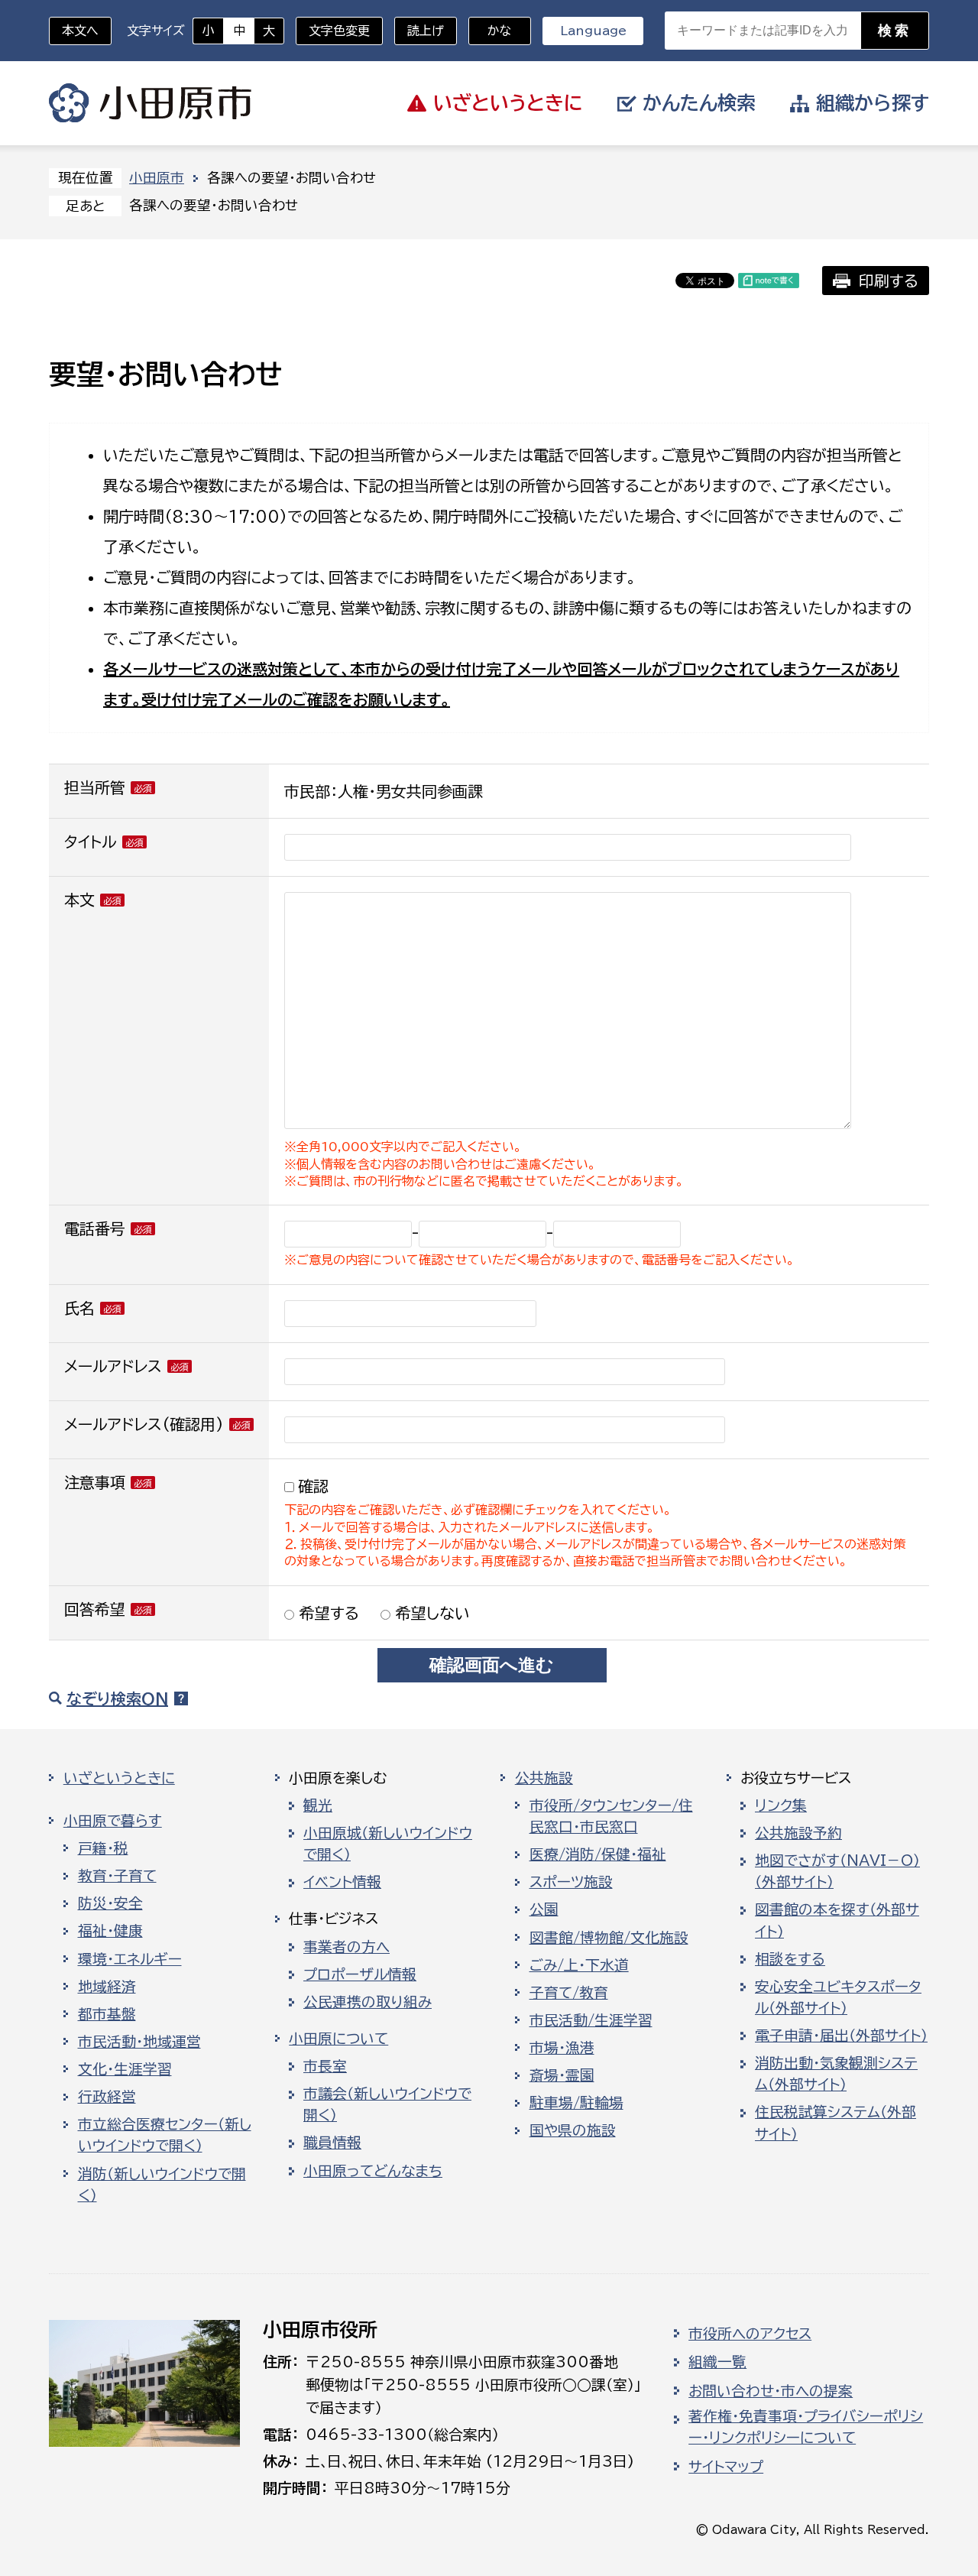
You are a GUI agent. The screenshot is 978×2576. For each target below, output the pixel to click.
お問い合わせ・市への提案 (771, 2391)
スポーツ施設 (571, 1882)
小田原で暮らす (113, 1821)
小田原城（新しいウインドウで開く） (388, 1844)
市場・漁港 (562, 2048)
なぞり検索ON (117, 1698)
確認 (313, 1486)
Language (593, 31)
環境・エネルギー (130, 1959)
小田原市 (150, 103)
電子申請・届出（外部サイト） (841, 2036)
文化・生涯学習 (125, 2069)
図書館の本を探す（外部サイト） (837, 1920)
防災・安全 (110, 1903)
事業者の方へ (347, 1947)
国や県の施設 (573, 2130)
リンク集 (781, 1805)
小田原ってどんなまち (373, 2171)
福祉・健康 (110, 1931)
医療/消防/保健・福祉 (598, 1854)
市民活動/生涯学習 (591, 2020)
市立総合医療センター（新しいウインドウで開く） (165, 2135)
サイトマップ (726, 2467)
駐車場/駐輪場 (576, 2103)
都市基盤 (107, 2014)
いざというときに (119, 1778)
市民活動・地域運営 (139, 2042)
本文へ (80, 31)
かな (490, 31)
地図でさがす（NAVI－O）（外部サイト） (837, 1871)
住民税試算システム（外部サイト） (836, 2123)
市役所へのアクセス (750, 2334)
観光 (318, 1805)
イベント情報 (342, 1882)
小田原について (338, 2039)
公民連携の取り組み (368, 2002)
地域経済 (107, 1987)
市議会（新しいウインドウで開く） (387, 2104)
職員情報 (332, 2143)
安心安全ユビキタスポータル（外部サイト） (838, 1997)
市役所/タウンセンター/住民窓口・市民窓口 (611, 1816)
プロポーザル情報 (360, 1974)
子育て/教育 (569, 1993)
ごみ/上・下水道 (579, 1965)
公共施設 (544, 1778)
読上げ (426, 31)
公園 (544, 1909)
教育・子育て (117, 1876)
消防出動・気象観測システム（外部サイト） (836, 2074)
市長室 (325, 2066)
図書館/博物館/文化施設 (609, 1938)
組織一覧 (717, 2362)
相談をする (790, 1959)
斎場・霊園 (562, 2075)
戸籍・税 (103, 1848)
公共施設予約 (798, 1833)
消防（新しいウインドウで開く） (162, 2185)
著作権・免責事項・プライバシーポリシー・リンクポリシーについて (806, 2427)
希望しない (430, 1613)
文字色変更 (339, 31)
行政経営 (107, 2097)
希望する (327, 1613)
